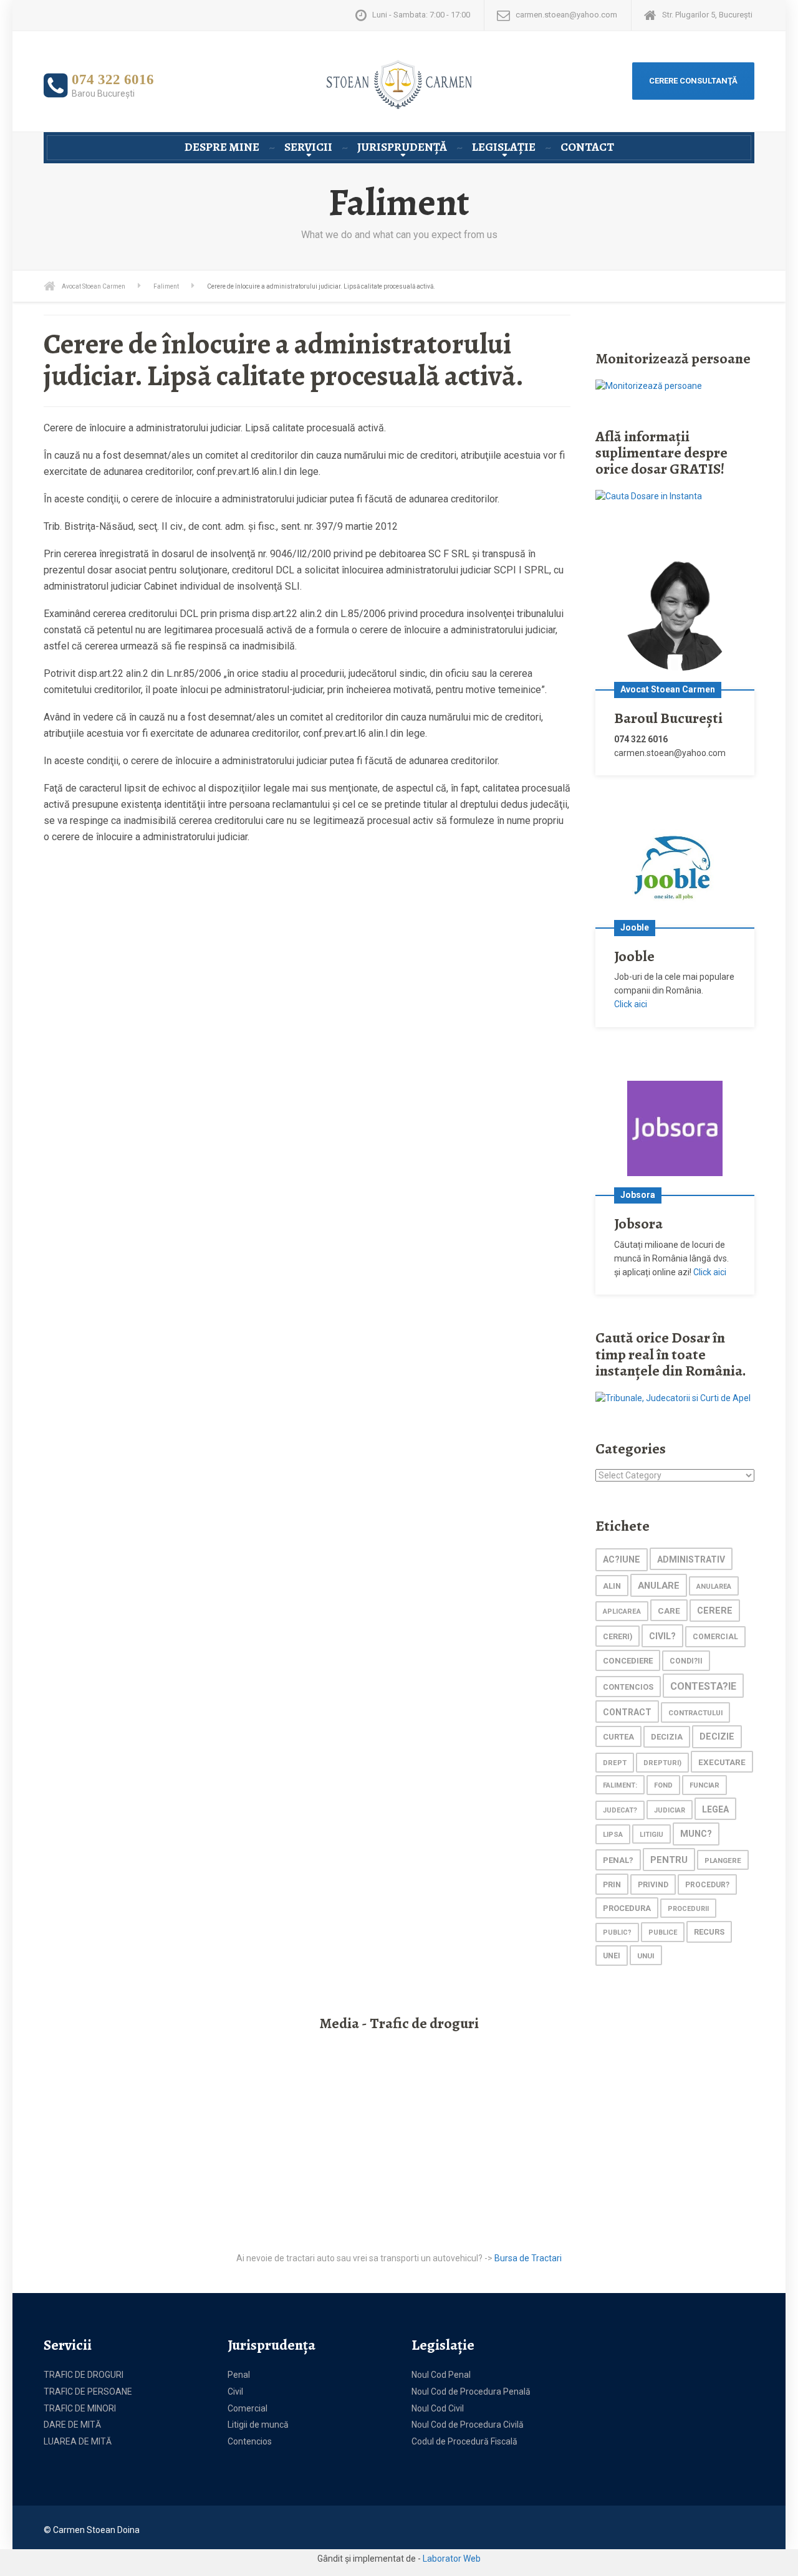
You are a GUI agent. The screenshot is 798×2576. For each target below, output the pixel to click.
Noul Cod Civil (438, 2408)
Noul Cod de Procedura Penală (471, 2392)
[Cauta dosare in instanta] (649, 496)
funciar (704, 1785)
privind (653, 1885)
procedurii (688, 1909)
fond (663, 1785)
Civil (235, 2392)
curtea (618, 1737)
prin (612, 1884)
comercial (715, 1637)
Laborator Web (452, 2559)
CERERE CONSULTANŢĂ (693, 81)
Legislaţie (504, 147)
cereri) (618, 1636)
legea (715, 1809)
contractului (695, 1713)
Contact (587, 147)
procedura (627, 1908)
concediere (628, 1661)
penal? (618, 1860)
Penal (239, 2375)
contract (627, 1712)
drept (615, 1763)
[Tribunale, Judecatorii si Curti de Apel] (673, 1397)
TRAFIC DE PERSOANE (88, 2392)
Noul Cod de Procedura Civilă (468, 2425)
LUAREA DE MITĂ (78, 2441)
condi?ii (686, 1661)
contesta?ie (703, 1686)
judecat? (620, 1810)
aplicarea (622, 1611)
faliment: (620, 1785)
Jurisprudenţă (402, 147)
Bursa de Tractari (528, 2258)
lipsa (613, 1834)
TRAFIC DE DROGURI (84, 2375)
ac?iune (622, 1560)
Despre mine (222, 147)
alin (612, 1586)
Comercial (248, 2408)
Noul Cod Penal (441, 2375)
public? (617, 1932)
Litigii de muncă (258, 2425)
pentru (669, 1860)
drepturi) (662, 1763)
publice (663, 1932)
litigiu (651, 1835)
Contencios (250, 2441)
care (669, 1611)
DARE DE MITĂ (72, 2425)
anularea (714, 1587)
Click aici (631, 1004)
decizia (667, 1737)
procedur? (707, 1885)
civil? (662, 1636)
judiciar (670, 1810)
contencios (628, 1687)
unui (646, 1956)
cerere (715, 1611)
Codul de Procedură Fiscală (464, 2441)
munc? (696, 1834)
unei (612, 1956)
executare (722, 1762)
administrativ (691, 1559)
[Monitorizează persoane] (649, 385)
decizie (717, 1737)
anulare (659, 1586)
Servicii (308, 147)
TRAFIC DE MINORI (80, 2408)
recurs (709, 1932)
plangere (723, 1860)
